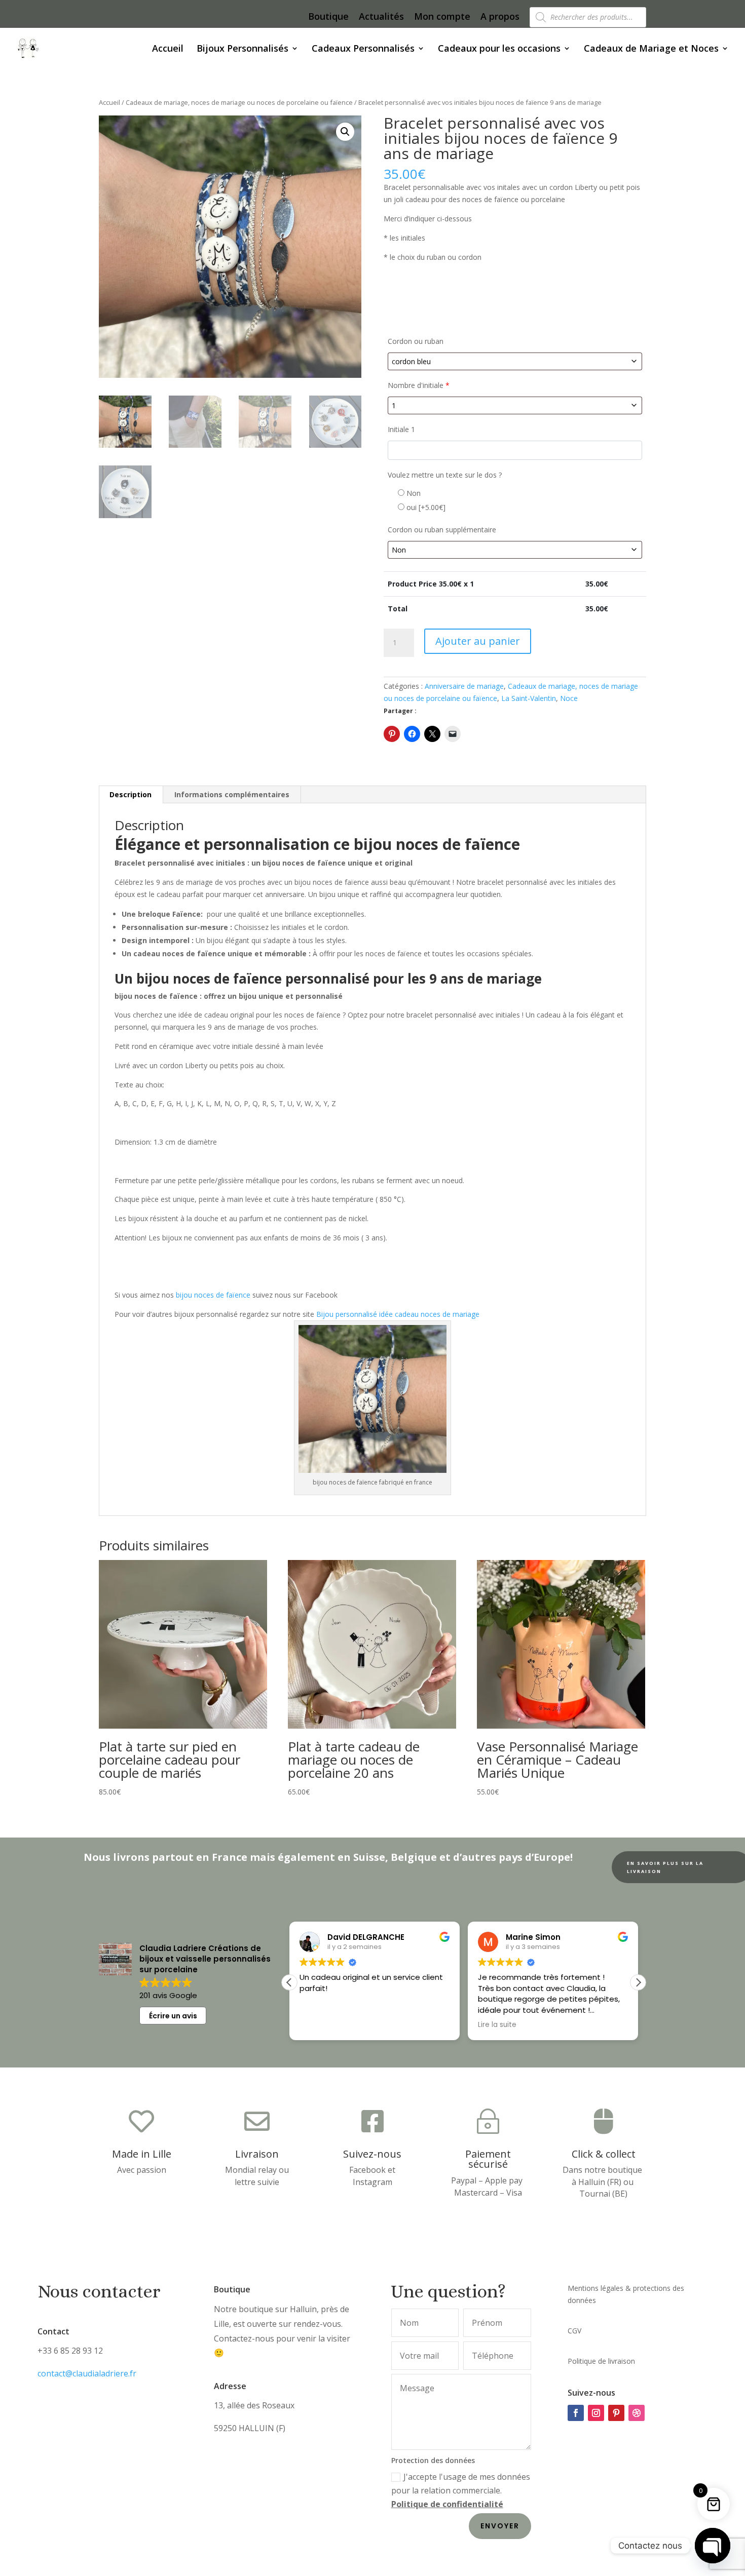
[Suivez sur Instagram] (596, 2413)
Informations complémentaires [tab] (232, 794)
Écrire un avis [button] (173, 2016)
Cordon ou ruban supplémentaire (442, 530)
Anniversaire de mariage (464, 686)
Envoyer (500, 2526)
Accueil (168, 49)
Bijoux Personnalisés (243, 49)
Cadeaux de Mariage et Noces (651, 49)
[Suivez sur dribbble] (637, 2413)
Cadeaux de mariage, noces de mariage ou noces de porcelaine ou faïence (239, 102)
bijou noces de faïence (213, 1295)
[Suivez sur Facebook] (576, 2413)
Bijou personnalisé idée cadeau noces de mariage (398, 1314)
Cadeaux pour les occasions (499, 49)
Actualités (381, 17)
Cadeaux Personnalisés (363, 49)
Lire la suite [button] (319, 2025)
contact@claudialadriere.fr (87, 2373)
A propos (500, 17)
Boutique (328, 17)
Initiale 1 (401, 429)
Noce (569, 698)
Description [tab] (131, 794)
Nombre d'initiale (419, 385)
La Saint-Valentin (529, 698)
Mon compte (442, 17)
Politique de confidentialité (447, 2504)
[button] (345, 132)
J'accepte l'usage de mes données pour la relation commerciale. (461, 2490)
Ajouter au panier (478, 641)
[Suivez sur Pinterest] (616, 2413)
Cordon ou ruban (416, 341)
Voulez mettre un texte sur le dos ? (445, 475)
